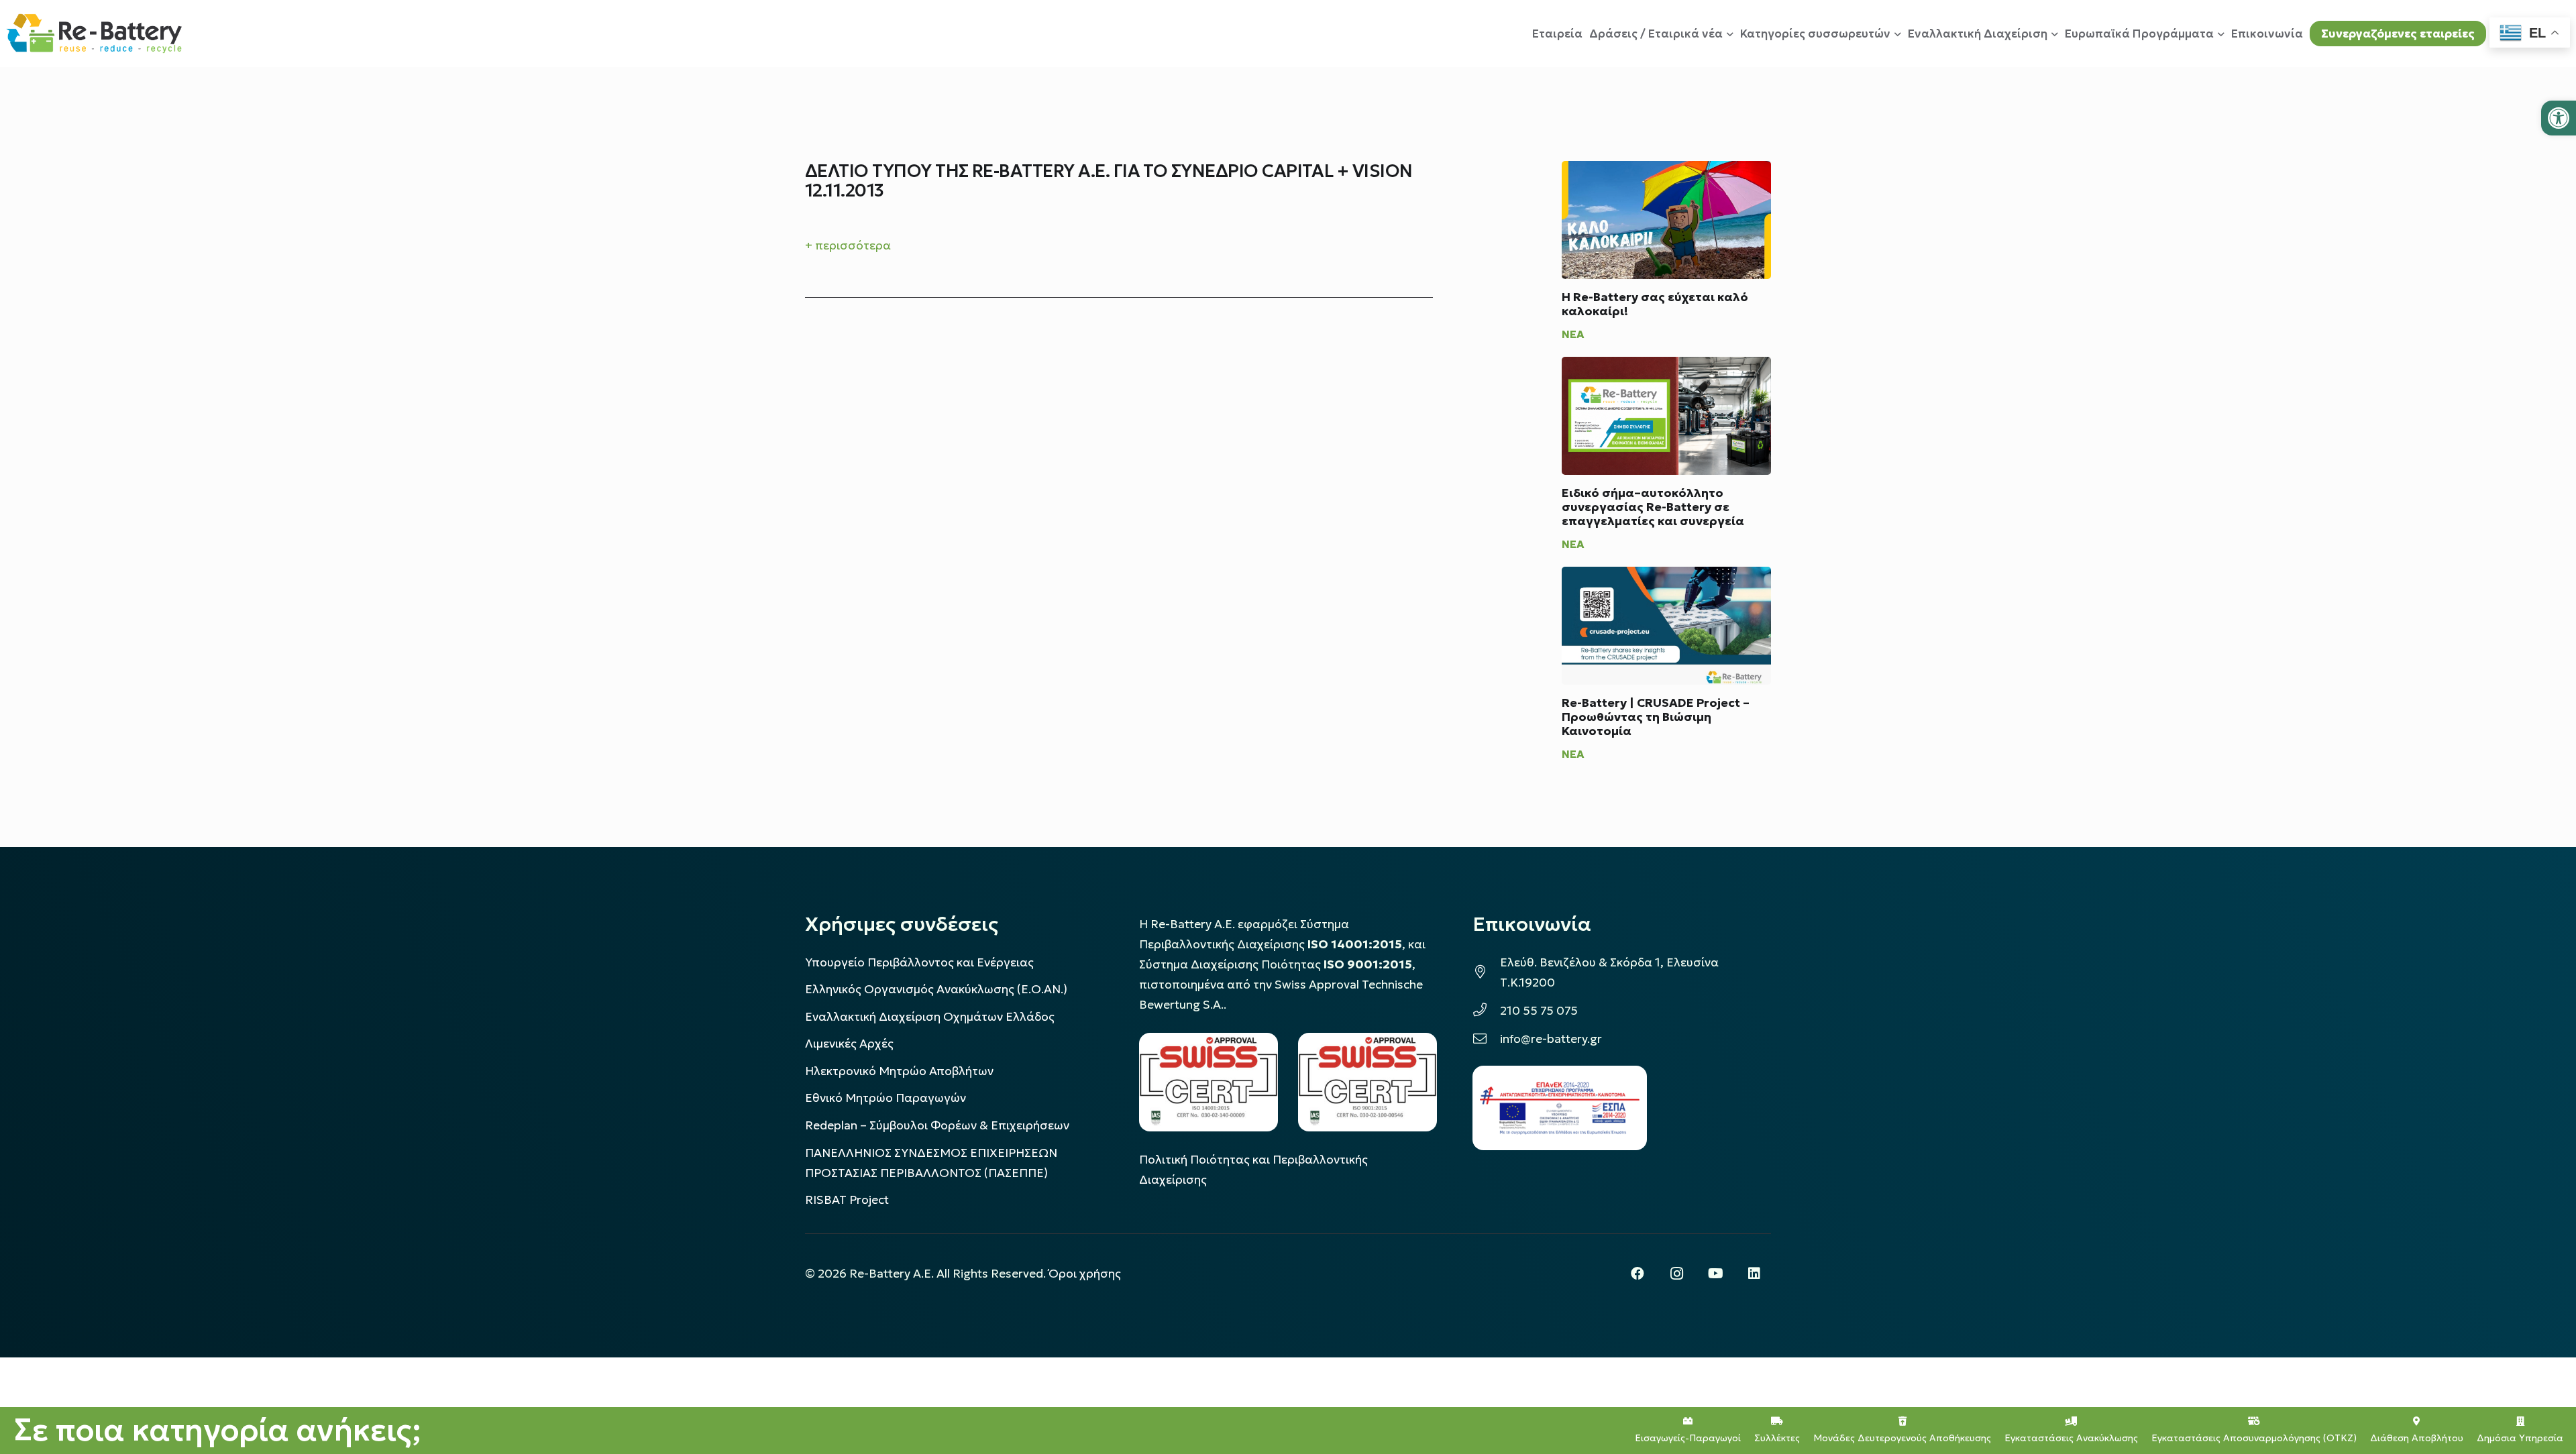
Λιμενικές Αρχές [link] (849, 1044)
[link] (2559, 118)
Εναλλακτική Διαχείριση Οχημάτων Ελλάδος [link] (930, 1017)
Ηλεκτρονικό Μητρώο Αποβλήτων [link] (899, 1071)
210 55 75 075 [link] (1539, 1011)
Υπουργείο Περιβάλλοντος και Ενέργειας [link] (919, 962)
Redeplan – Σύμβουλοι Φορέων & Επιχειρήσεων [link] (937, 1125)
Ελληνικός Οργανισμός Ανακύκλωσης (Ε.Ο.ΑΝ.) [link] (936, 989)
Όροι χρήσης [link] (1085, 1274)
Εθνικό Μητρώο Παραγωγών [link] (885, 1098)
